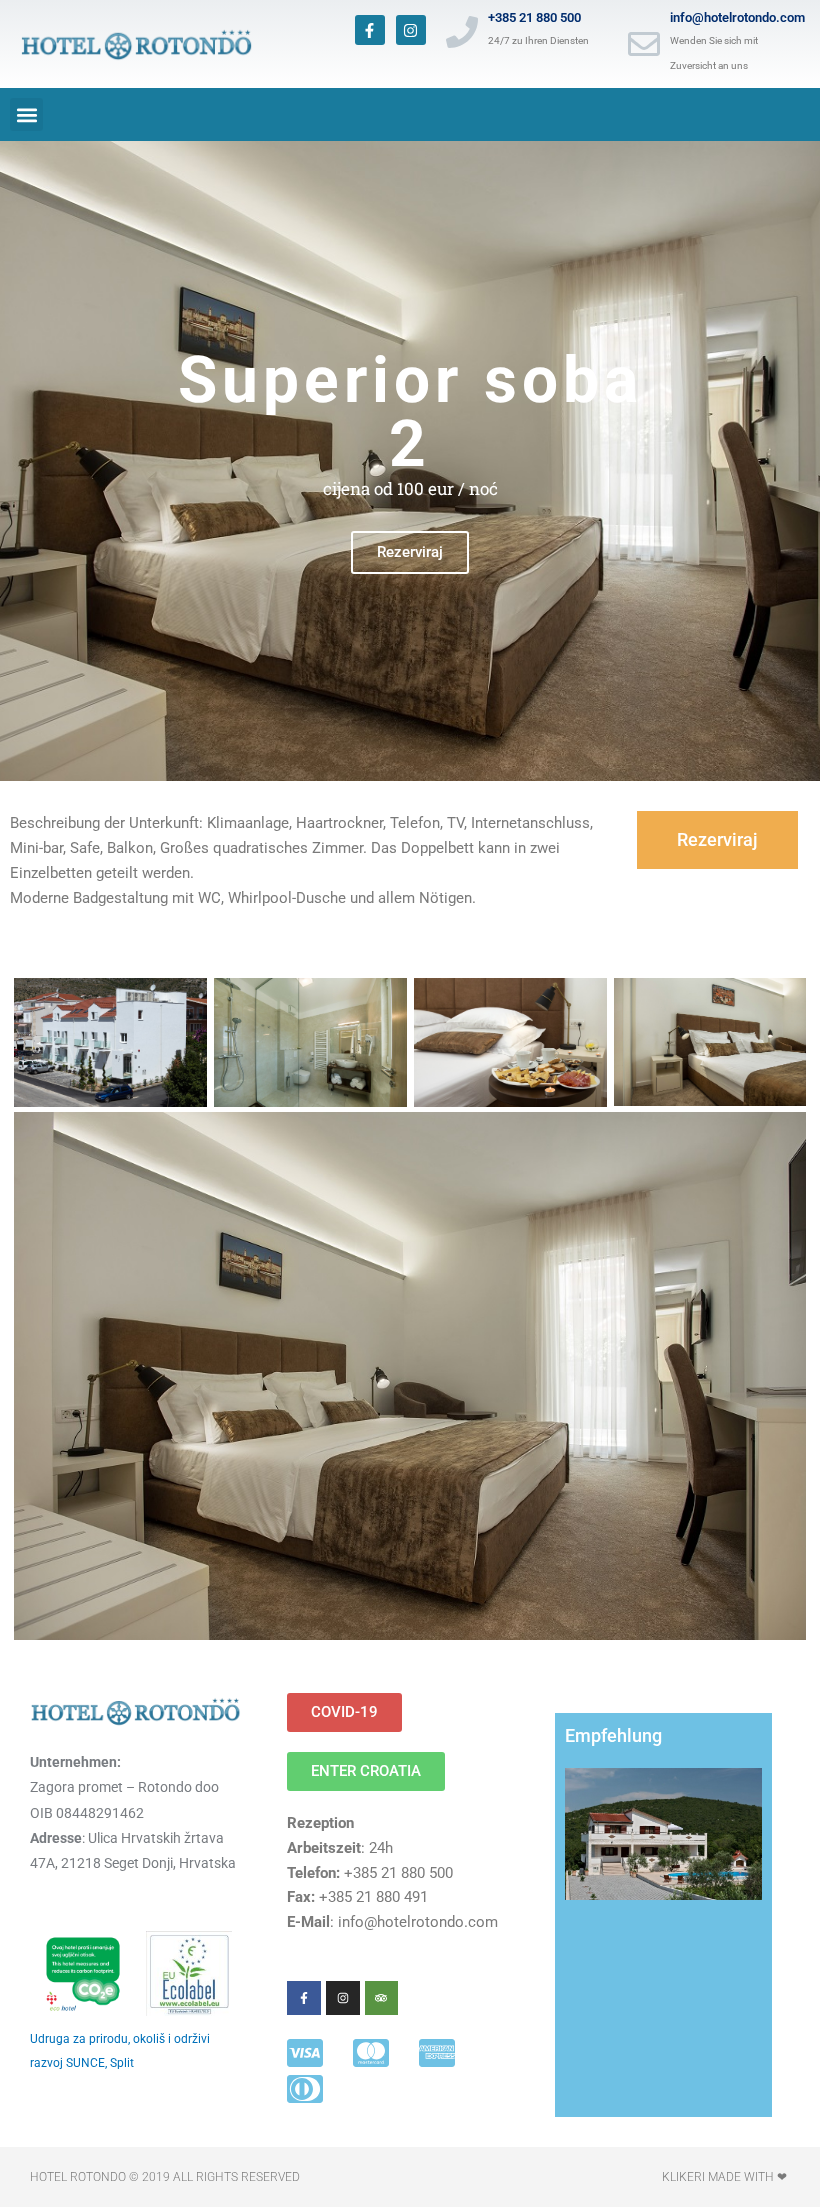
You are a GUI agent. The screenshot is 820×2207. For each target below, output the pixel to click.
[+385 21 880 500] (462, 32)
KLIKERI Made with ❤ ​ (726, 2177)
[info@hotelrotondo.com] (644, 44)
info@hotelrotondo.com (737, 17)
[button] (26, 114)
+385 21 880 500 (534, 17)
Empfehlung (613, 1735)
